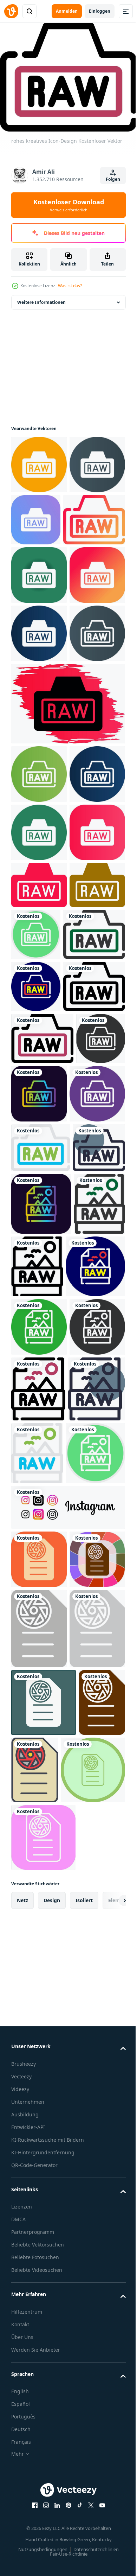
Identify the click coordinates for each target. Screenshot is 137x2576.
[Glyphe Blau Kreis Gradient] (39, 746)
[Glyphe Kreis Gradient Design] (39, 460)
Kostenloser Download (69, 205)
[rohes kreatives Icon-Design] (39, 519)
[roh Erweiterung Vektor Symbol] (39, 2246)
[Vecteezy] (11, 11)
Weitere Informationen (41, 298)
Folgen (113, 179)
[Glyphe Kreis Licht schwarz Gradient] (39, 804)
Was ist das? (70, 286)
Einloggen (100, 11)
